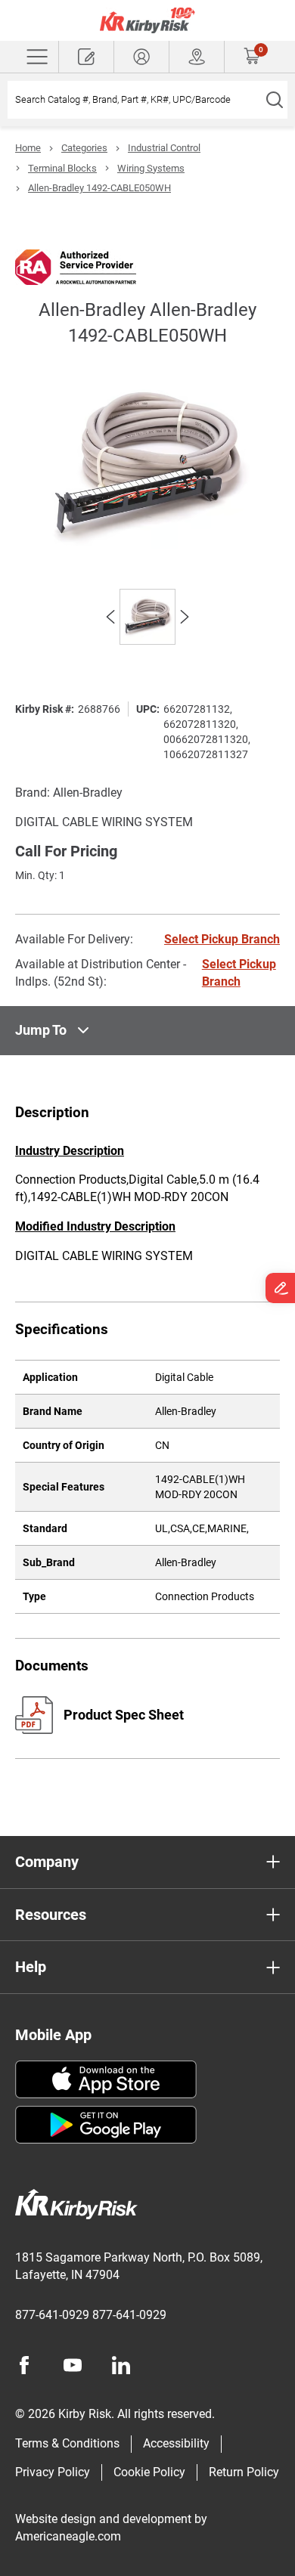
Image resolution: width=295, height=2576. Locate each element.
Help (31, 1967)
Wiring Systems (151, 168)
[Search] (274, 100)
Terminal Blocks (62, 168)
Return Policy (244, 2472)
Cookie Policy (149, 2472)
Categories (84, 148)
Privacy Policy (53, 2472)
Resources (51, 1915)
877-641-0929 (52, 2315)
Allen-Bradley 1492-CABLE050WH (99, 188)
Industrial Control (164, 148)
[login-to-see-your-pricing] (141, 57)
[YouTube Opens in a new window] (73, 2365)
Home (28, 148)
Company (47, 1862)
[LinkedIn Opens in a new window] (121, 2365)
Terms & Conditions (67, 2443)
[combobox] (134, 100)
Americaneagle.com (68, 2536)
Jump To (41, 1030)
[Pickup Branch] (197, 57)
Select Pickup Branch (222, 939)
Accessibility (176, 2443)
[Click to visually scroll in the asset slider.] (110, 617)
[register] (86, 57)
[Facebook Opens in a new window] (24, 2365)
